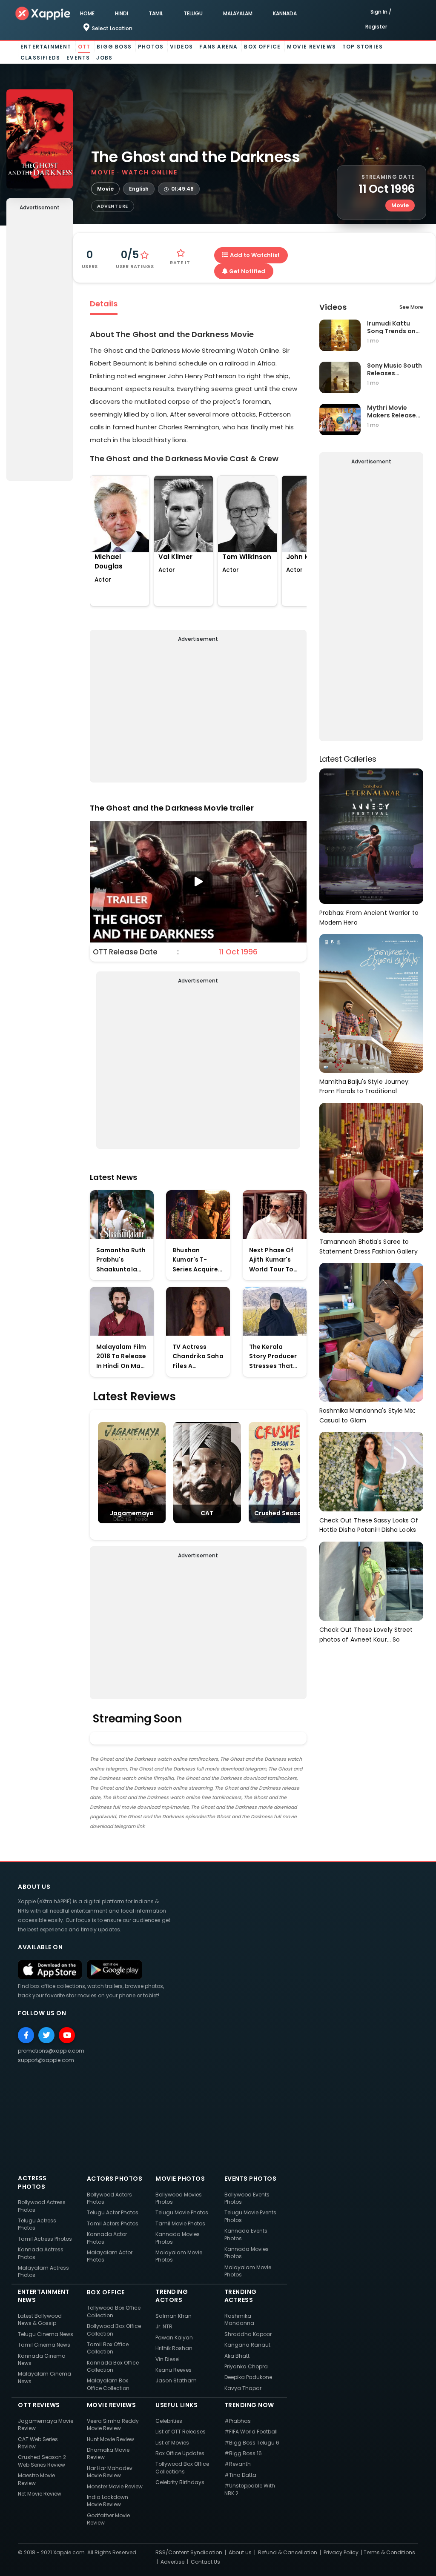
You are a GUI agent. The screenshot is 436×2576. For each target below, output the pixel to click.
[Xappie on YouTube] (67, 2035)
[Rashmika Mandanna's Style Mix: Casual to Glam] (371, 1332)
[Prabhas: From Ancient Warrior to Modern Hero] (371, 835)
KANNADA (285, 13)
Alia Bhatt (237, 2356)
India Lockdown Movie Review (108, 2501)
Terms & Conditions (389, 2552)
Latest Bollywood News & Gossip (40, 2319)
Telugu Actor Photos (113, 2212)
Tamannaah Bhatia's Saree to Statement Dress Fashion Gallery (369, 1247)
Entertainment (46, 47)
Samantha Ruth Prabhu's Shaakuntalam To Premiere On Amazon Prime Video (121, 1260)
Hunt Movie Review (110, 2439)
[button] (198, 882)
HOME (87, 13)
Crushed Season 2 (282, 1513)
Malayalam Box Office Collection (108, 2384)
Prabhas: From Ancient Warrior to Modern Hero (369, 918)
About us (240, 2552)
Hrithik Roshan (174, 2348)
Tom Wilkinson (247, 557)
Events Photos (251, 2179)
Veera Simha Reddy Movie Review (113, 2425)
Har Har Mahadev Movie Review (110, 2472)
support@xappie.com (46, 2060)
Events (78, 58)
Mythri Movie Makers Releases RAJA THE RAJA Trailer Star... (393, 411)
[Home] (43, 13)
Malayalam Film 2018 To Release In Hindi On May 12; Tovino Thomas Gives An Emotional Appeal (121, 1357)
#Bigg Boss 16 (243, 2453)
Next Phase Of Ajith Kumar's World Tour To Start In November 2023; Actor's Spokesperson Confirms (272, 1260)
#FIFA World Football (251, 2432)
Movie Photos (180, 2179)
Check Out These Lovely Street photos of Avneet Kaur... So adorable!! (366, 1635)
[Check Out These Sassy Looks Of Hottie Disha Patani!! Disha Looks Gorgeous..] (371, 1471)
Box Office (262, 47)
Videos (181, 47)
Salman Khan (174, 2316)
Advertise (172, 2562)
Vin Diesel (168, 2359)
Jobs (104, 58)
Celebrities (169, 2421)
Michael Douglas (109, 562)
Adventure (113, 206)
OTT (84, 47)
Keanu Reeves (174, 2370)
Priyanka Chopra (246, 2366)
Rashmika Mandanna (239, 2319)
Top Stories (363, 47)
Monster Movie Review (115, 2486)
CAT (207, 1513)
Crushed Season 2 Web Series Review (42, 2461)
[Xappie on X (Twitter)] (46, 2035)
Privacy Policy (341, 2552)
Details (104, 304)
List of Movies (172, 2443)
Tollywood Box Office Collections (182, 2467)
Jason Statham (176, 2380)
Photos (151, 47)
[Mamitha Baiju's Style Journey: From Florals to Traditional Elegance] (371, 1003)
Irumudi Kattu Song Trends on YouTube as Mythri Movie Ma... (391, 327)
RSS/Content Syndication (189, 2552)
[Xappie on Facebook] (26, 2035)
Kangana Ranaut (247, 2345)
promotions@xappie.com (51, 2051)
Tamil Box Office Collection (108, 2348)
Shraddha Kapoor (248, 2334)
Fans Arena (218, 47)
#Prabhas (238, 2421)
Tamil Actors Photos (113, 2223)
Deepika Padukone (248, 2377)
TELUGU (193, 13)
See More (411, 307)
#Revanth (238, 2464)
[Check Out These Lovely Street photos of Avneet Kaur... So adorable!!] (371, 1581)
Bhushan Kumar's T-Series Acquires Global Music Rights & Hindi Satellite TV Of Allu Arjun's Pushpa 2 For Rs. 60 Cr (198, 1260)
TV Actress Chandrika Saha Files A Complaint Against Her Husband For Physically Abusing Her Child (198, 1357)
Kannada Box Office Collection (113, 2366)
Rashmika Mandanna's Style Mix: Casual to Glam (367, 1415)
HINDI (122, 13)
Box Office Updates (180, 2453)
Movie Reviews (311, 47)
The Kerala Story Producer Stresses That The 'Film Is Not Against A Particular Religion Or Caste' (273, 1357)
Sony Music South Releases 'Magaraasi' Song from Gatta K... (395, 369)
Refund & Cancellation (288, 2552)
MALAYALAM (238, 13)
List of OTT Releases (181, 2432)
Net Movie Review (40, 2494)
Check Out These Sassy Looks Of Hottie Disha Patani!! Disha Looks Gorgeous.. (369, 1525)
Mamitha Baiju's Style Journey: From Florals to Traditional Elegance (365, 1087)
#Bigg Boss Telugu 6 (252, 2443)
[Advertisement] (40, 348)
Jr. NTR (164, 2326)
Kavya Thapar (243, 2388)
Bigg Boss (114, 47)
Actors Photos (115, 2179)
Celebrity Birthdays (180, 2482)
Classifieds (40, 58)
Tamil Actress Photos (45, 2239)
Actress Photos (32, 2182)
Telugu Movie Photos (182, 2212)
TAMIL (156, 13)
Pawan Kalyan (174, 2338)
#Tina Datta (240, 2475)
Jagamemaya (132, 1513)
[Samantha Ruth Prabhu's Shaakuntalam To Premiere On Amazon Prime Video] (122, 1215)
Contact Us (205, 2562)
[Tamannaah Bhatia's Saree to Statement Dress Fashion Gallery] (371, 1167)
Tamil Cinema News (44, 2345)
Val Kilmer (175, 557)
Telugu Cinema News (46, 2334)
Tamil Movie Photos (180, 2223)
